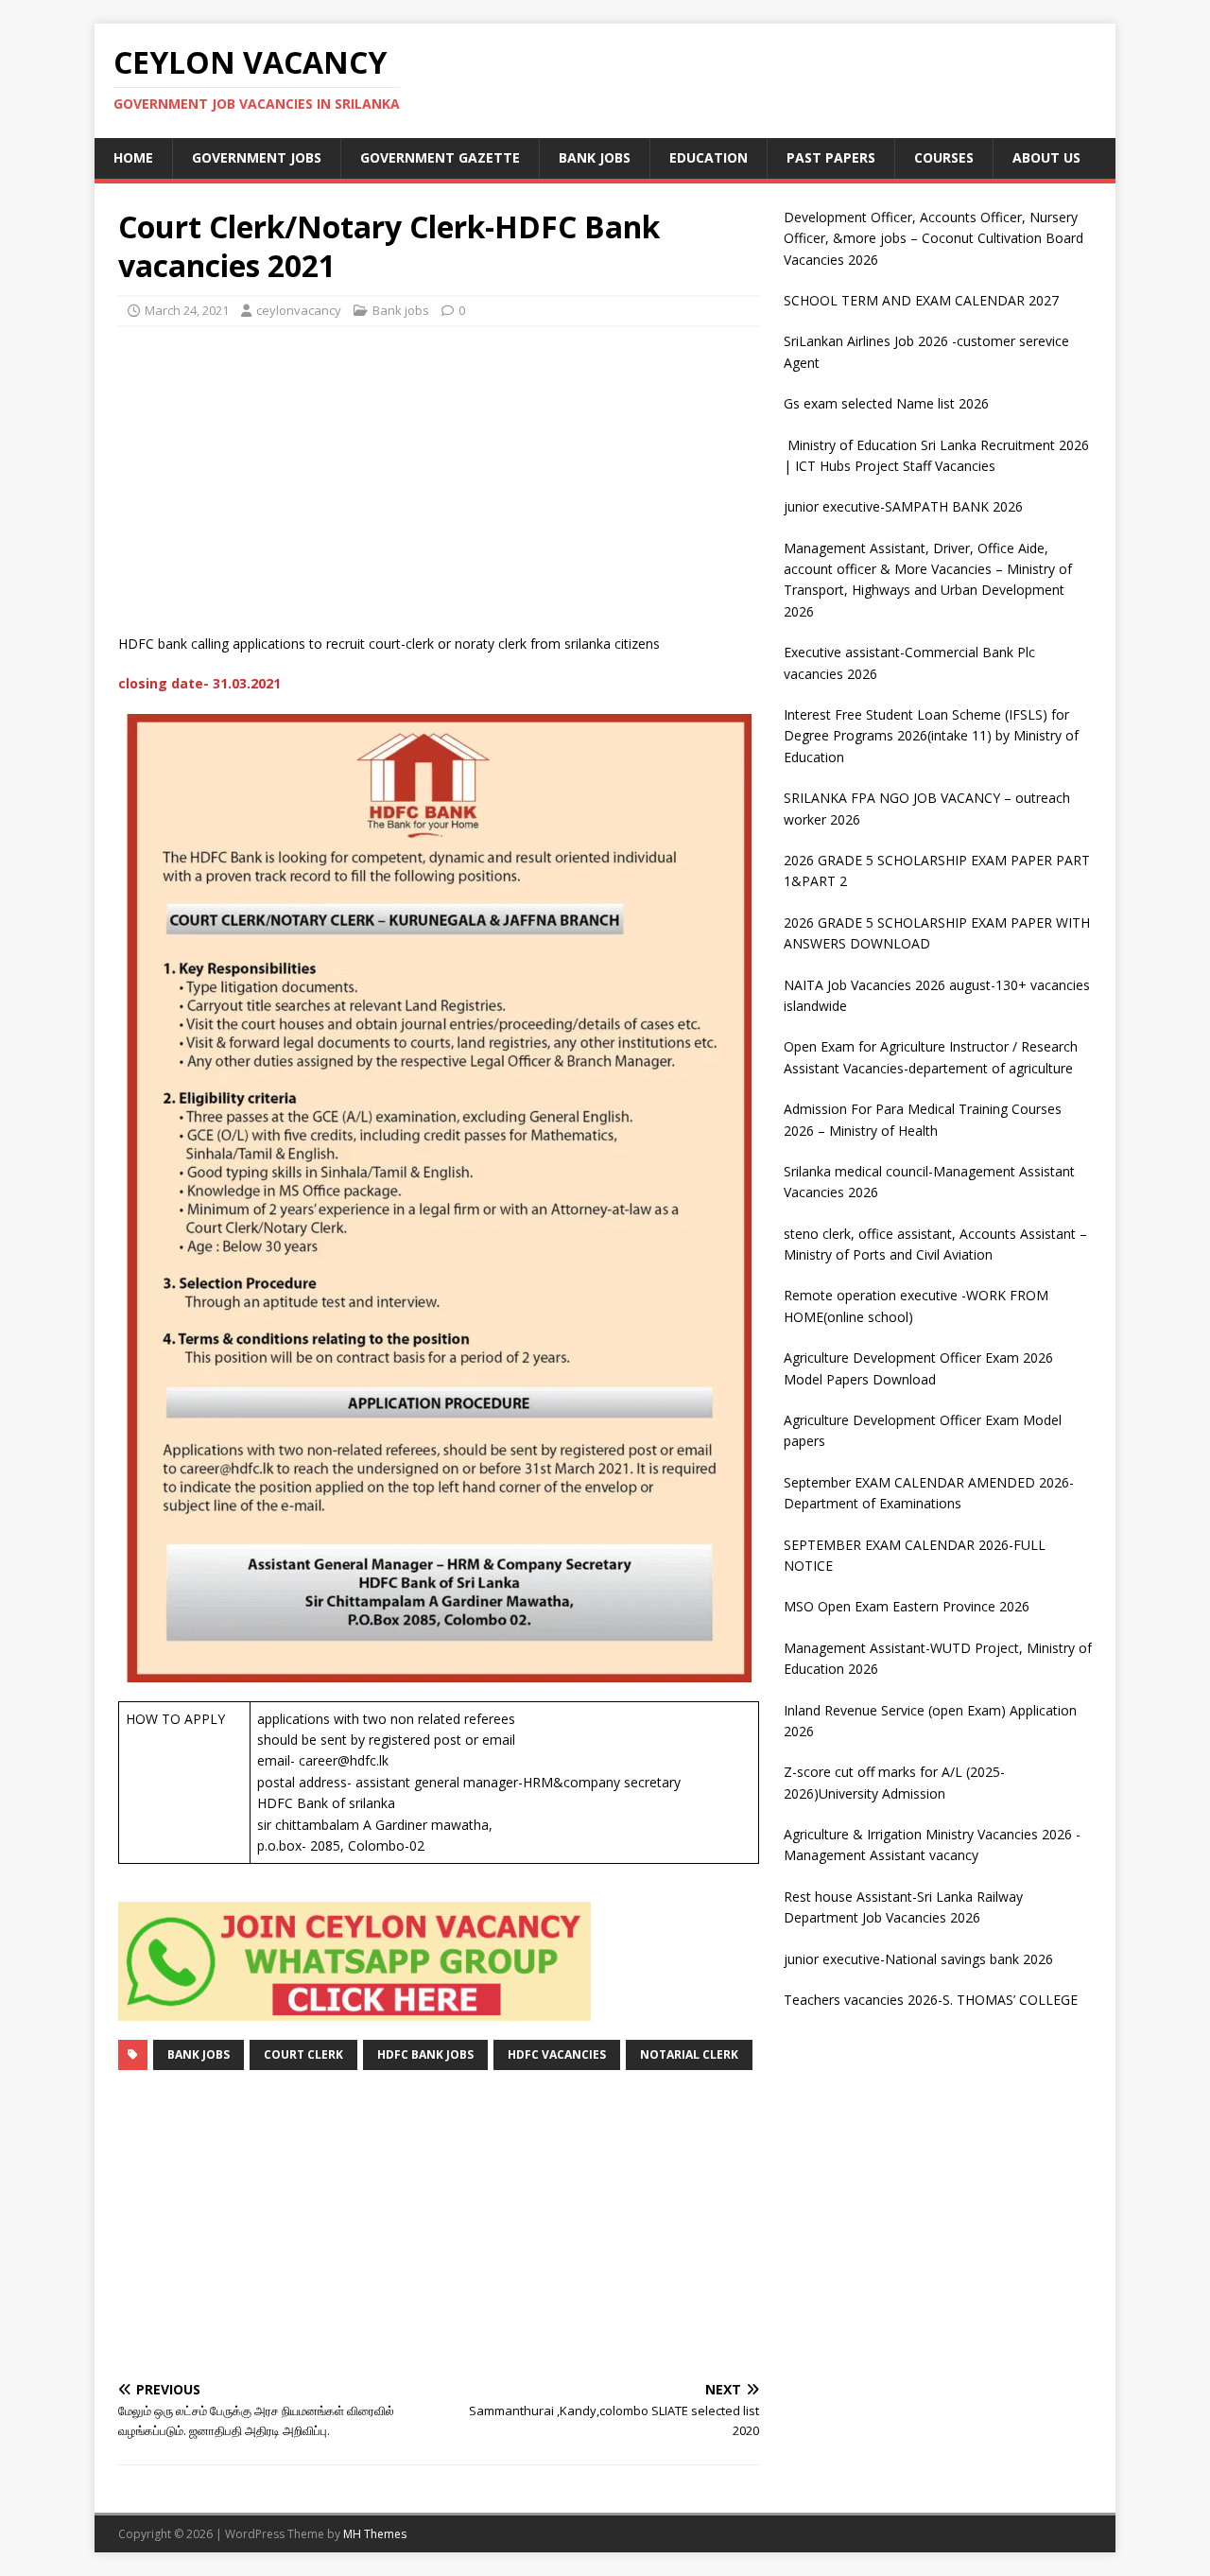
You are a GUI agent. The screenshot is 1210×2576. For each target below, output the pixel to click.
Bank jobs (595, 157)
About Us (1046, 157)
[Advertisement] (439, 478)
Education (709, 157)
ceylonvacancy (299, 310)
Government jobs (257, 157)
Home (133, 157)
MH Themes (375, 2534)
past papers (831, 157)
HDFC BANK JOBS (425, 2054)
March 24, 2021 (187, 310)
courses (944, 157)
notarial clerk (689, 2054)
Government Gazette (440, 157)
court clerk (303, 2054)
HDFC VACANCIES (557, 2054)
